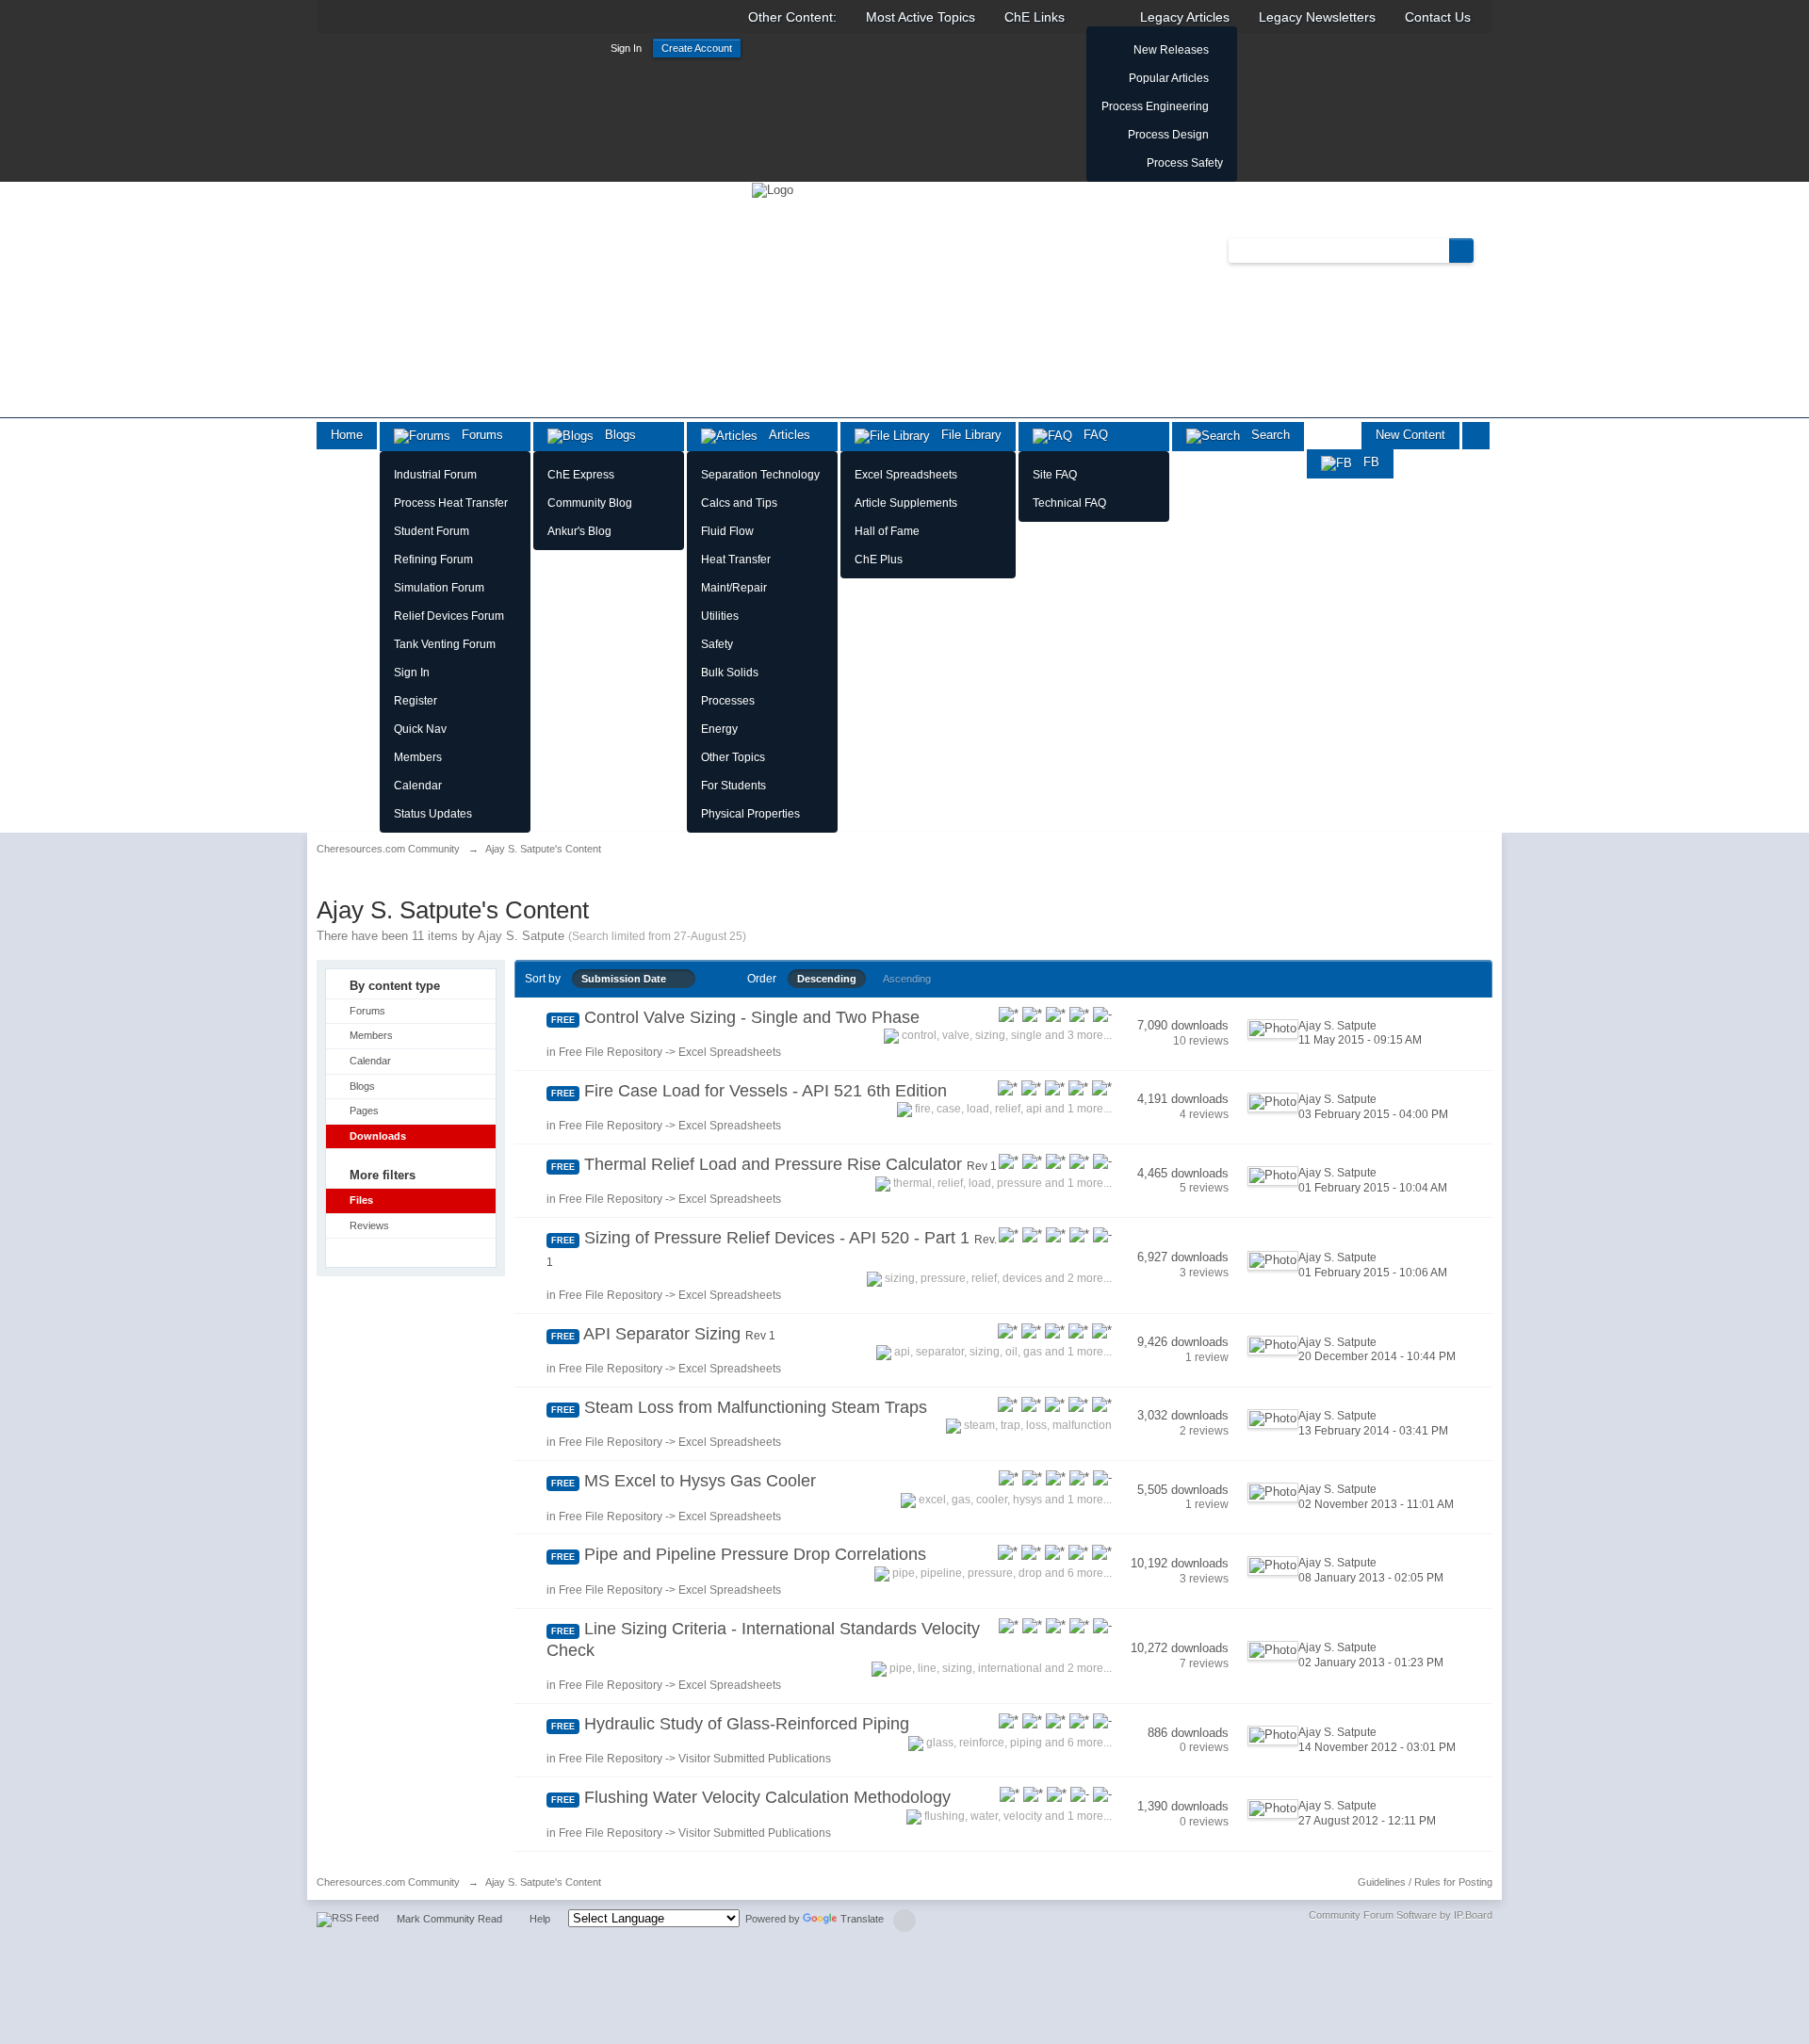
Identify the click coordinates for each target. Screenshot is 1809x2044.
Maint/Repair (734, 588)
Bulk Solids (730, 673)
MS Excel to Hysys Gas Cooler (700, 1481)
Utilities (720, 616)
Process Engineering (1155, 106)
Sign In (626, 48)
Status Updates (433, 814)
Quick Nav (420, 729)
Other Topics (733, 757)
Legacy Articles (1185, 17)
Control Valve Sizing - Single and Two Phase (752, 1017)
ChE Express (581, 475)
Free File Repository (611, 1052)
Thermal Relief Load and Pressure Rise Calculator (790, 1164)
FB (1366, 462)
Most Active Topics (921, 17)
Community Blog (590, 503)
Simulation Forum (439, 588)
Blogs (615, 435)
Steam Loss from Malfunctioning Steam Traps (756, 1407)
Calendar (418, 786)
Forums (477, 435)
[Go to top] (904, 1921)
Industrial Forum (435, 475)
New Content (1410, 435)
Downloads (378, 1136)
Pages (364, 1111)
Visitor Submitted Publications (755, 1759)
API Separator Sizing (679, 1334)
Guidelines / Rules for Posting (1425, 1882)
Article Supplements (906, 503)
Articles (784, 435)
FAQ (1090, 435)
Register (416, 701)
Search (1265, 435)
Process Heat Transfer (451, 503)
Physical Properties (750, 814)
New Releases (1171, 50)
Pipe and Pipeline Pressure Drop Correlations (755, 1554)
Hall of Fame (887, 531)
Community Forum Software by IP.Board (1401, 1915)
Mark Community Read (449, 1919)
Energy (719, 729)
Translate (862, 1919)
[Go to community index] (773, 189)
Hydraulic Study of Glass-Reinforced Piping (747, 1724)
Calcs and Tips (739, 503)
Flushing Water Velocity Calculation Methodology (767, 1797)
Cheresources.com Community (388, 1882)
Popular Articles (1169, 78)
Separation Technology (760, 475)
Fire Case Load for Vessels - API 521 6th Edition (766, 1091)
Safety (717, 644)
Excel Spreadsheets (906, 475)
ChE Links (1035, 17)
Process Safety (1185, 163)
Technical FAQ (1069, 503)
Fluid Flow (727, 531)
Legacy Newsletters (1317, 17)
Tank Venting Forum (445, 644)
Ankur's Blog (579, 531)
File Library (966, 435)
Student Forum (432, 531)
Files (361, 1200)
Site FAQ (1055, 475)
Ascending (907, 979)
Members (418, 757)
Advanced (1485, 250)
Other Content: (792, 17)
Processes (728, 701)
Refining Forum (433, 560)
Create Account (697, 48)
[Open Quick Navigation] (1476, 436)
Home (347, 435)
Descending (827, 979)
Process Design (1168, 135)
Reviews (369, 1225)
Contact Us (1438, 17)
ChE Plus (879, 560)
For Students (733, 786)
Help (540, 1919)
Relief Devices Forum (449, 616)
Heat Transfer (736, 560)
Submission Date (628, 979)
